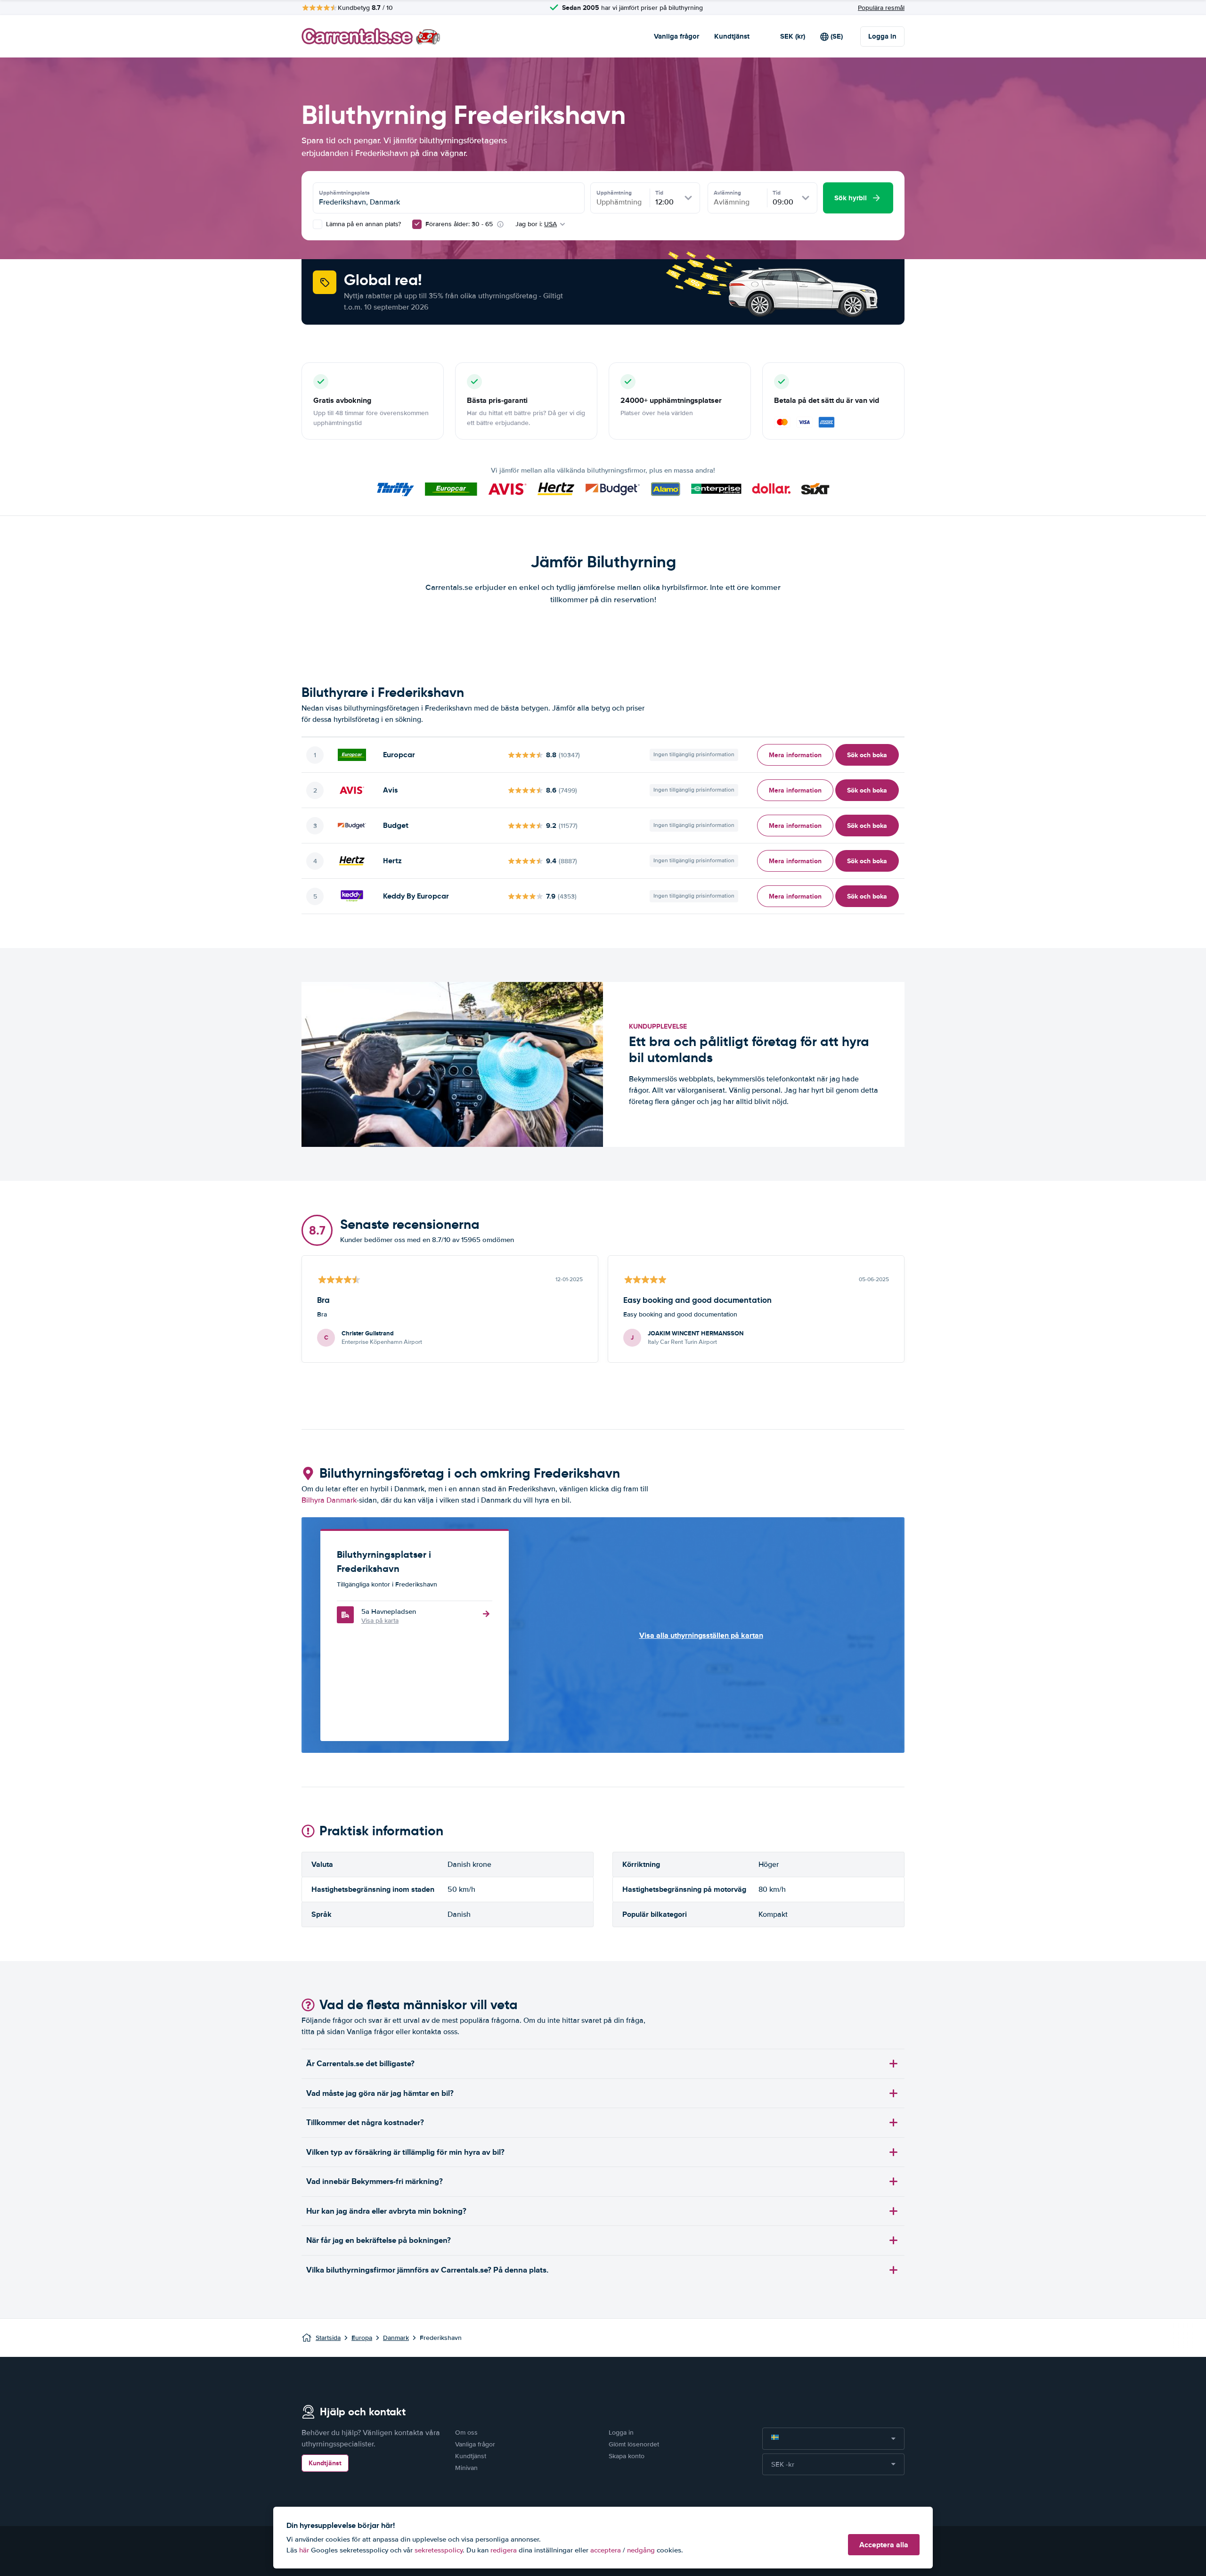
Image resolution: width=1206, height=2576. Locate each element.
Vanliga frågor (676, 36)
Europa (362, 2338)
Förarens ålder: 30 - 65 (459, 224)
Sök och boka (867, 755)
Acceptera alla (884, 2545)
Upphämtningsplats (344, 193)
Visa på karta (380, 1621)
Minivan (466, 2468)
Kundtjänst (732, 36)
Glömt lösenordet (634, 2444)
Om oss (466, 2433)
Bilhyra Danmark (329, 1500)
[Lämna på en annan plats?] (318, 224)
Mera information (795, 755)
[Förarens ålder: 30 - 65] (417, 224)
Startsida (328, 2338)
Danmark (396, 2338)
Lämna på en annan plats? (363, 224)
